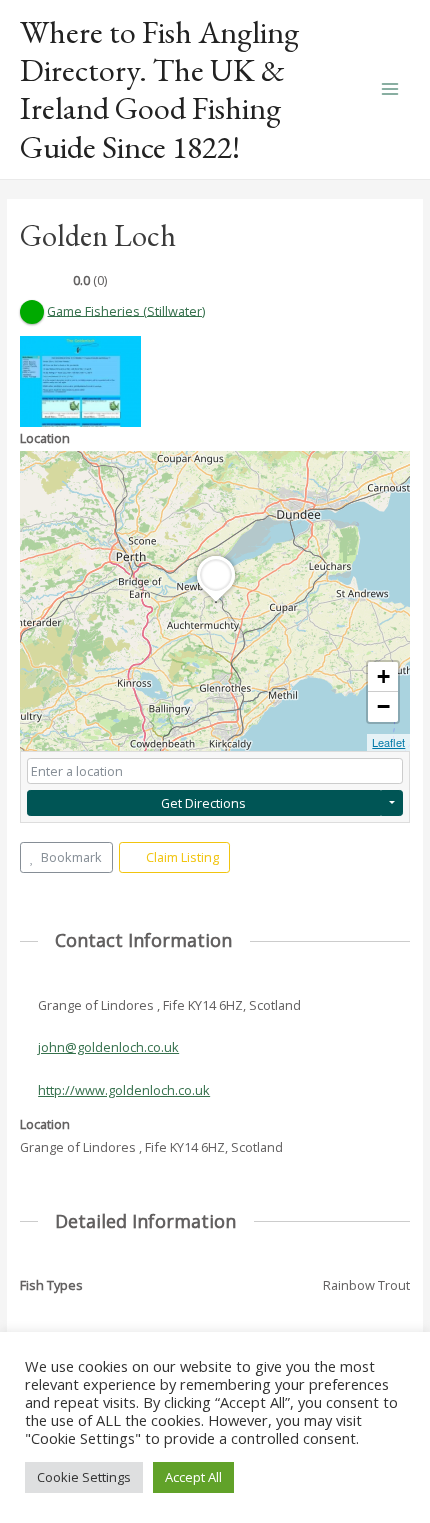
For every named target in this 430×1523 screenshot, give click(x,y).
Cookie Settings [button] (84, 1477)
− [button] (383, 706)
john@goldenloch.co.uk (108, 1047)
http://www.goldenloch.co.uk (124, 1090)
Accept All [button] (193, 1477)
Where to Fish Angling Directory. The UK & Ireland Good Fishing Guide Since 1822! (159, 89)
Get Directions (203, 803)
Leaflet (388, 742)
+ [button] (383, 676)
